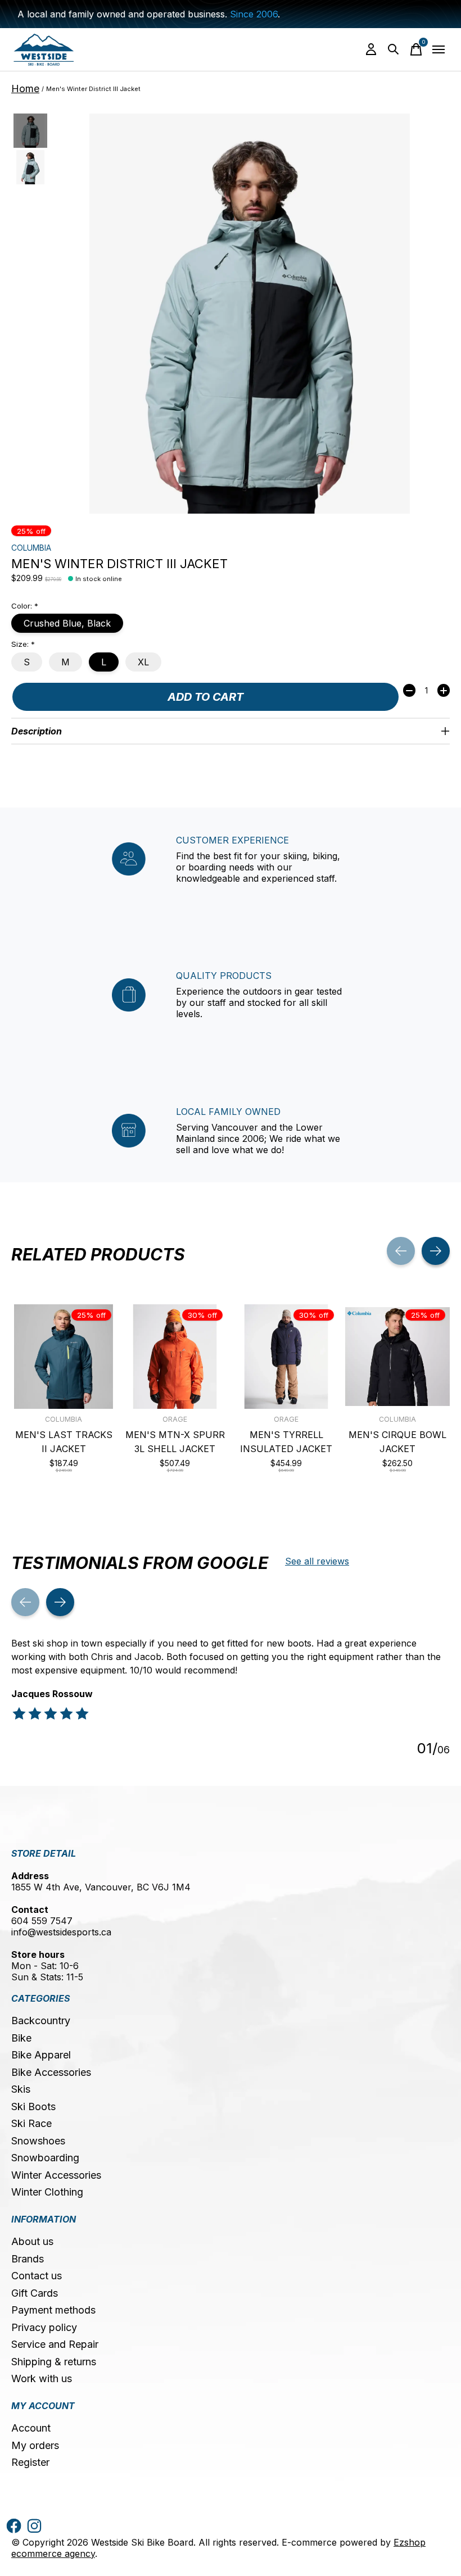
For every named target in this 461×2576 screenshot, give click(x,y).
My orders (35, 2445)
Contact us (37, 2276)
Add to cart (205, 697)
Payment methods (53, 2310)
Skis (21, 2089)
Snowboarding (45, 2158)
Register (30, 2462)
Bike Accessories (51, 2072)
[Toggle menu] (439, 49)
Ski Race (31, 2123)
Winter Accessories (56, 2175)
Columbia (31, 548)
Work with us (42, 2378)
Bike (21, 2038)
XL (143, 662)
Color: (25, 606)
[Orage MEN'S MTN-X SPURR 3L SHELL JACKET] (175, 1357)
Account (31, 2428)
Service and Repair (55, 2344)
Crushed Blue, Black (67, 623)
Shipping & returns (54, 2362)
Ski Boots (33, 2106)
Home (25, 89)
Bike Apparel (41, 2055)
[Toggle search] (394, 49)
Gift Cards (35, 2293)
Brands (28, 2259)
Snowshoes (38, 2141)
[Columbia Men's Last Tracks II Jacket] (64, 1357)
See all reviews (317, 1561)
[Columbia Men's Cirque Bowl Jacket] (397, 1357)
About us (32, 2241)
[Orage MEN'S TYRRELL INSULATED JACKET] (286, 1357)
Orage (175, 1419)
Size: (23, 644)
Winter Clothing (47, 2192)
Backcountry (41, 2021)
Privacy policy (44, 2327)
